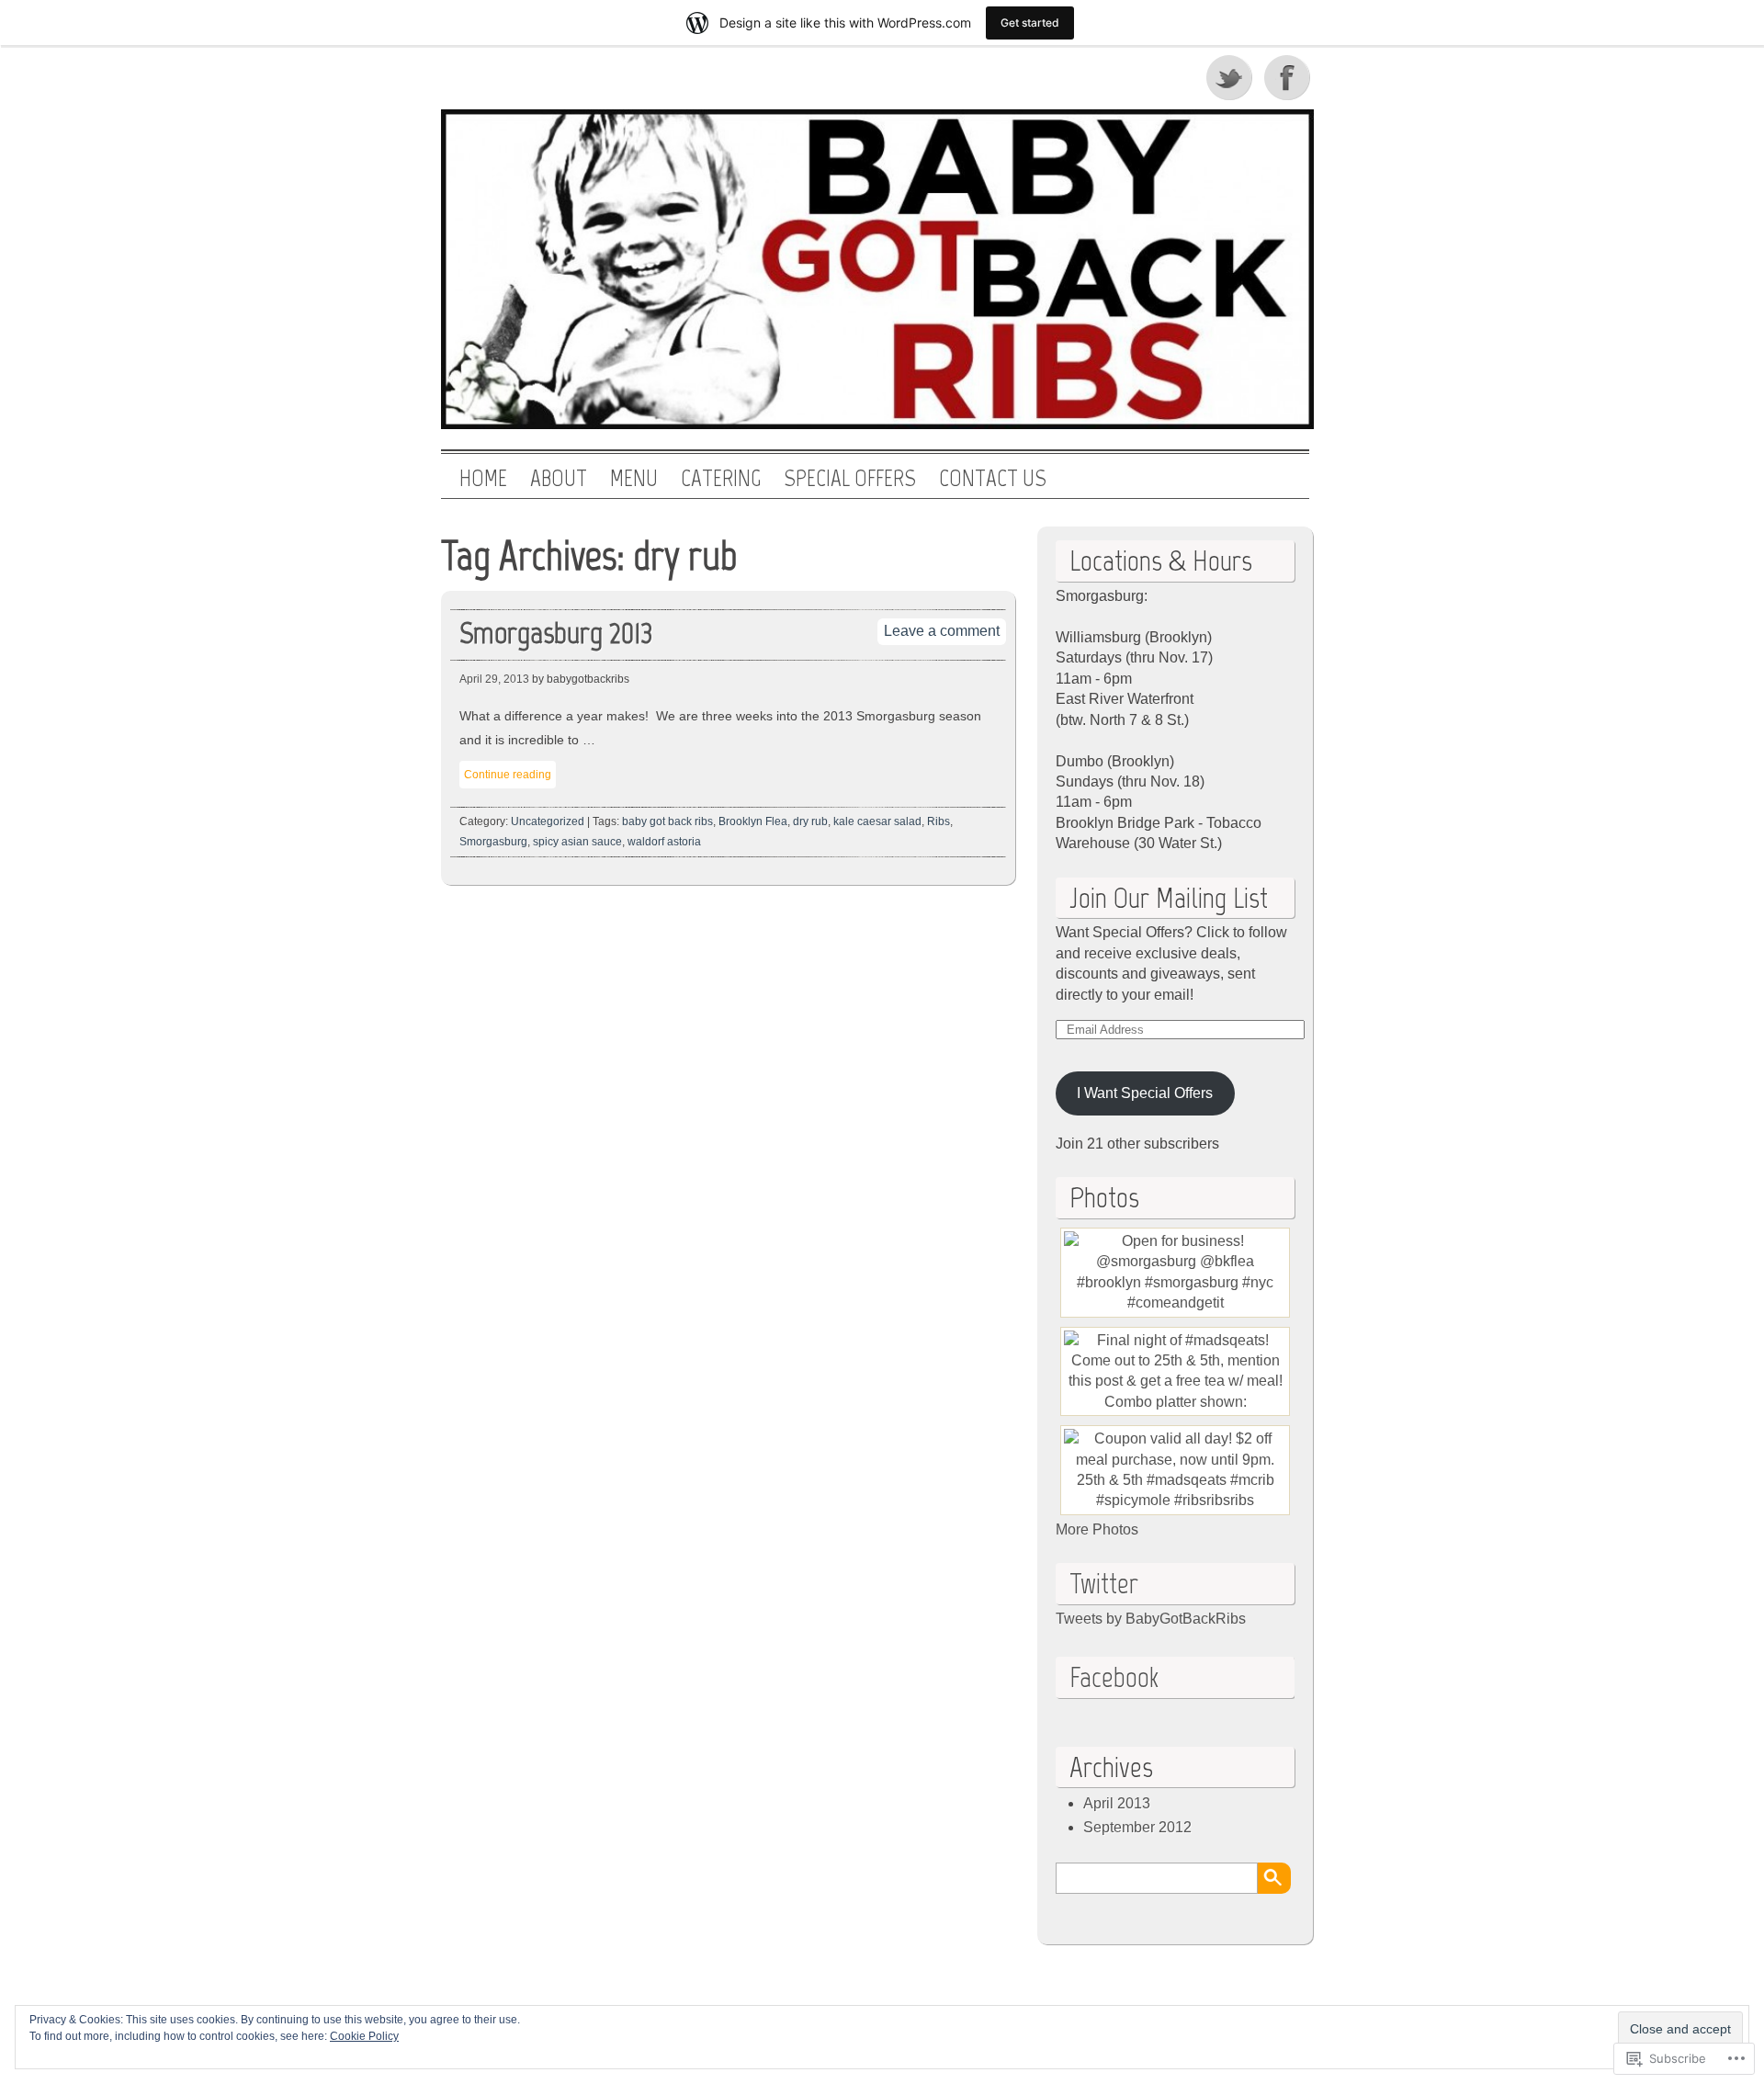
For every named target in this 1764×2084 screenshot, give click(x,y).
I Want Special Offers (1145, 1093)
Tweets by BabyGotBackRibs (1151, 1619)
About (559, 479)
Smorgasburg (493, 842)
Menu (634, 479)
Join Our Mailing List (1169, 898)
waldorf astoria (664, 842)
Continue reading (508, 775)
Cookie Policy (364, 2036)
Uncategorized (548, 821)
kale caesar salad (877, 821)
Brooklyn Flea (753, 821)
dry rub (810, 821)
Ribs (939, 821)
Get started (1030, 23)
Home (483, 479)
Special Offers (850, 479)
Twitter (1230, 77)
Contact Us (993, 479)
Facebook (1289, 77)
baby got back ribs (667, 821)
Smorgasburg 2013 (556, 633)
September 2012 (1137, 1827)
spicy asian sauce (577, 842)
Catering (721, 479)
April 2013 (1117, 1803)
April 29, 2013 (494, 679)
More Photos (1097, 1529)
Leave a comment (942, 631)
